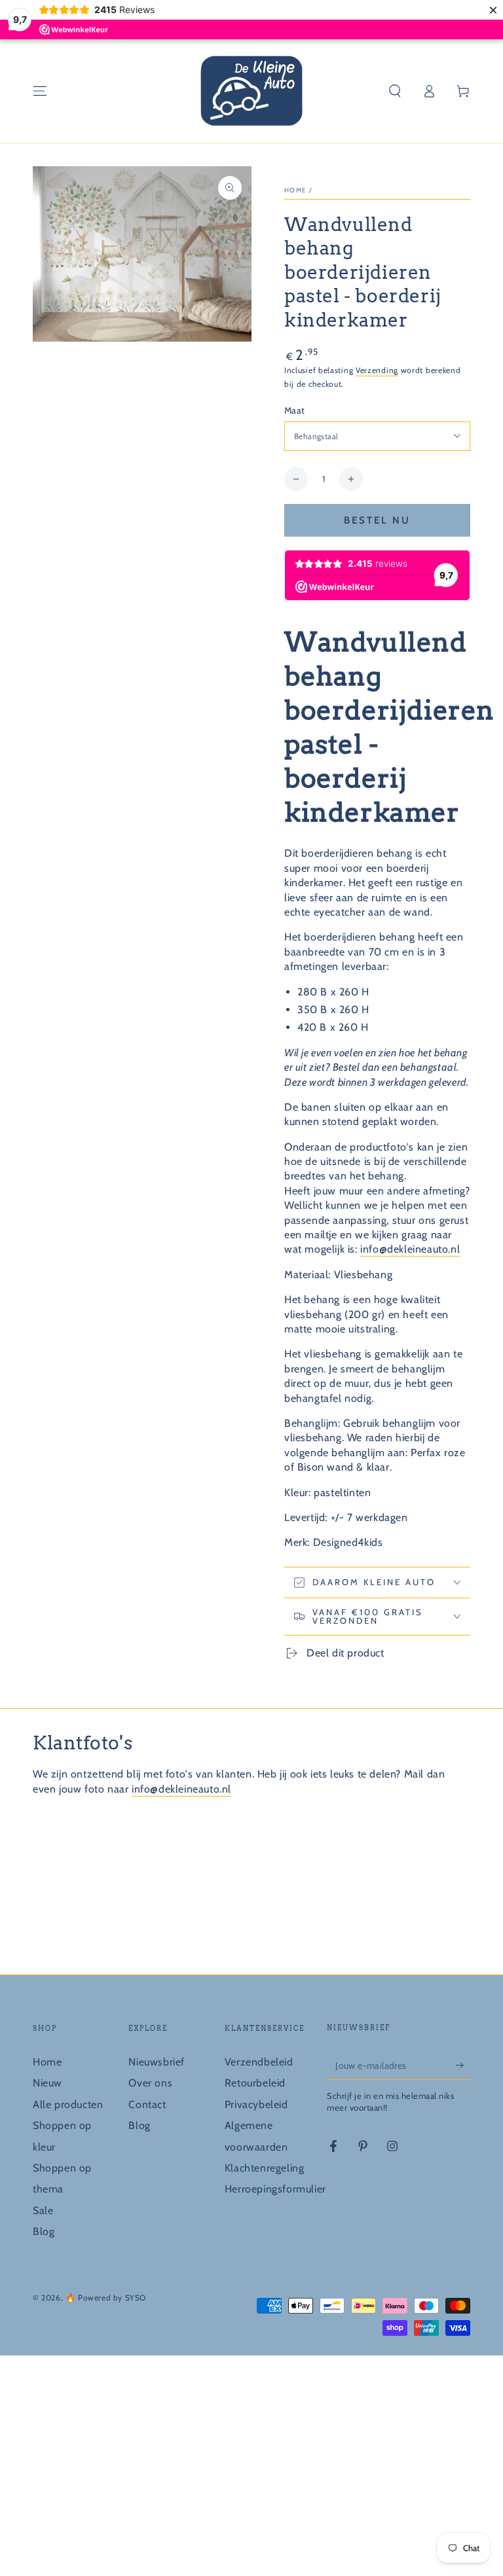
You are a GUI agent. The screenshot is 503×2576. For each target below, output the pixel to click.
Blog (44, 2231)
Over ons (150, 2083)
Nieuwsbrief (157, 2062)
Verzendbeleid (259, 2062)
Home (295, 190)
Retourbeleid (255, 2083)
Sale (43, 2210)
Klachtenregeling (265, 2168)
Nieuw (47, 2083)
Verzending (377, 370)
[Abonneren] (463, 2065)
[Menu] (40, 91)
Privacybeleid (256, 2104)
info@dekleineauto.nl (410, 1249)
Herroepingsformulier (275, 2189)
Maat (295, 410)
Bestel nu (377, 520)
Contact (147, 2104)
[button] (395, 91)
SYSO (136, 2298)
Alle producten (68, 2104)
